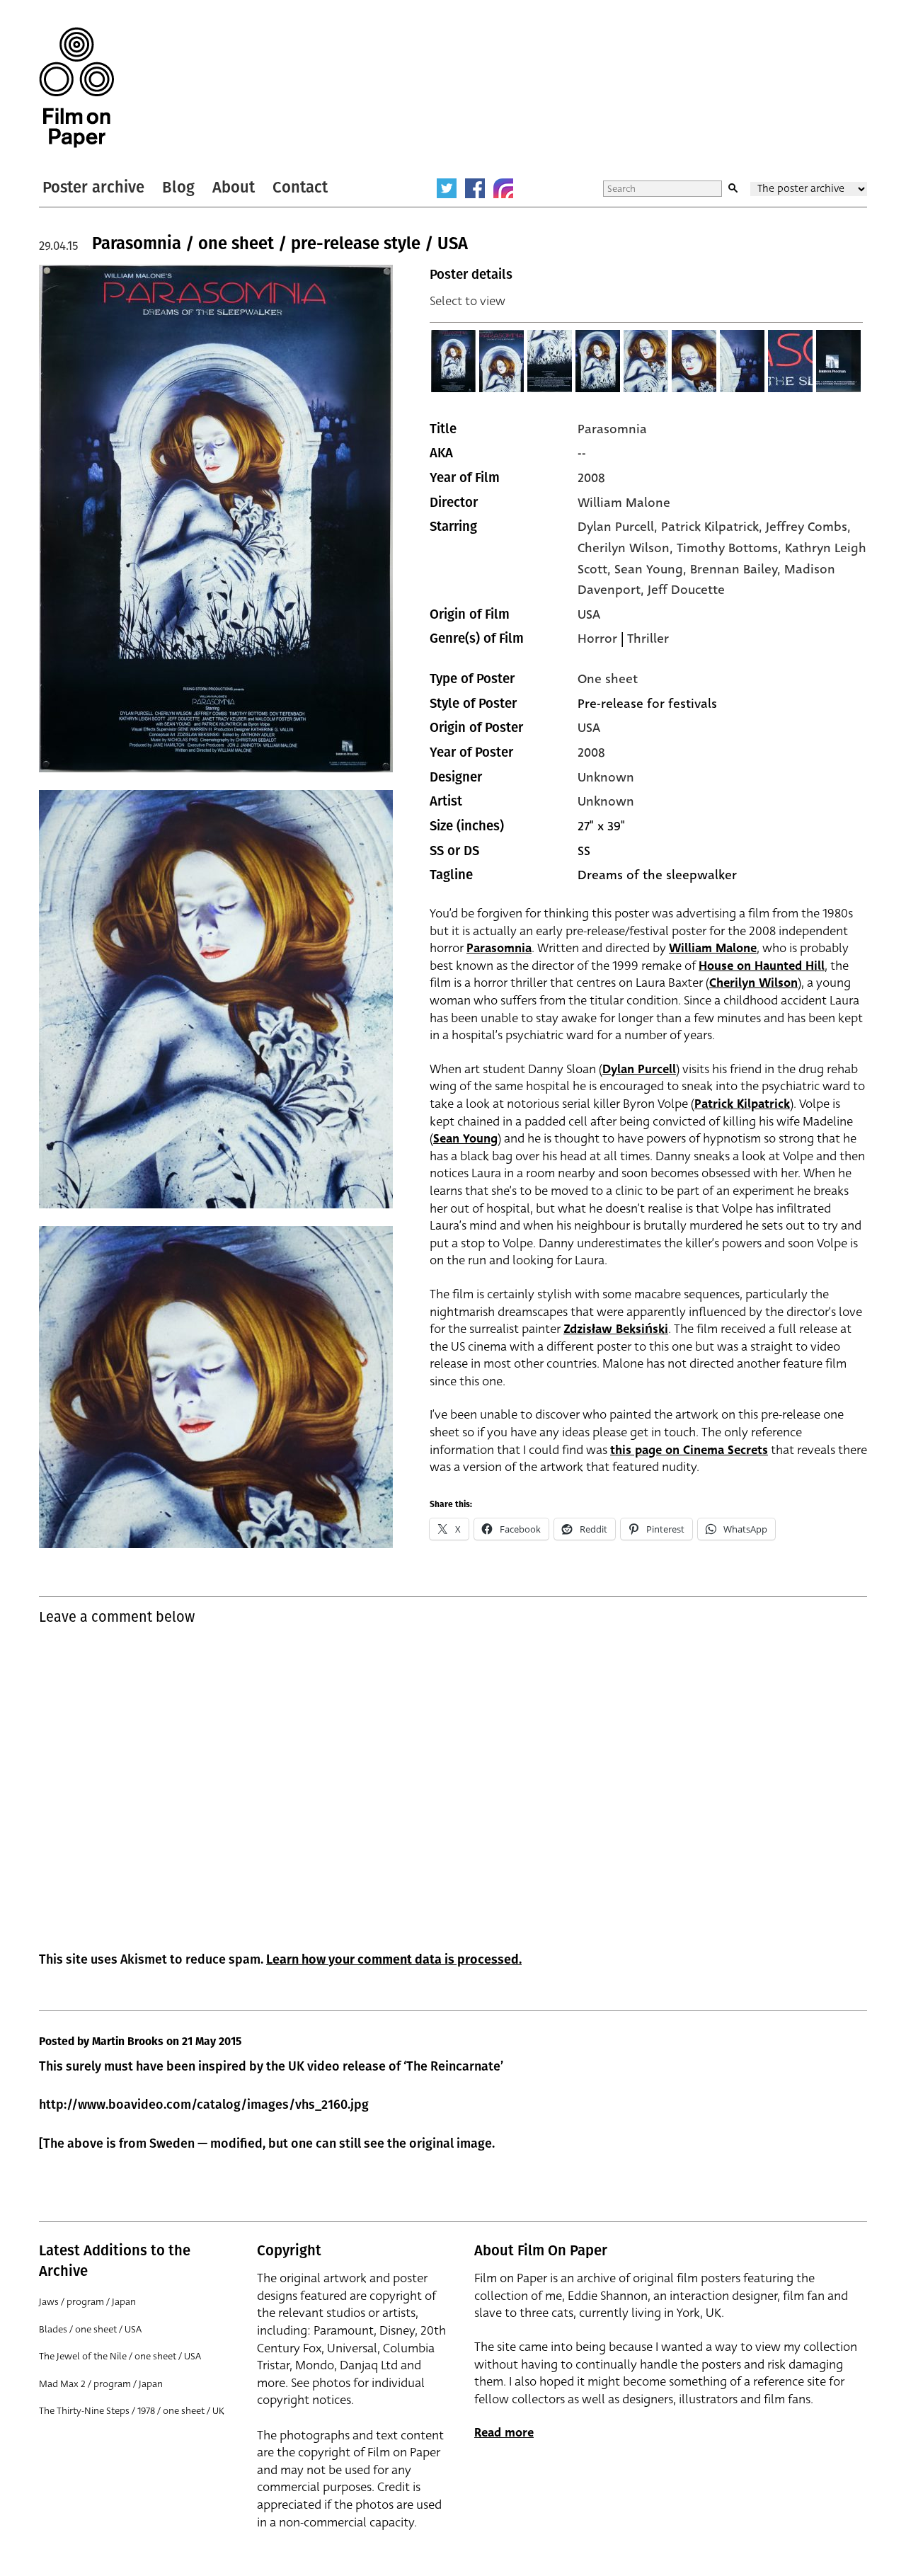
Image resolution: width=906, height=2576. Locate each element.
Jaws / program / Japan (87, 2302)
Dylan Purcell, (619, 527)
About (234, 187)
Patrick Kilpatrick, (713, 527)
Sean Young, (652, 569)
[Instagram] (503, 188)
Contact (300, 187)
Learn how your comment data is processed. (394, 1959)
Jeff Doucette (686, 590)
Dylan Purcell (639, 1069)
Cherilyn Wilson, (627, 548)
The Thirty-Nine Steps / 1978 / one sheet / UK (132, 2411)
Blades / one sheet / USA (90, 2329)
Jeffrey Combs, (808, 527)
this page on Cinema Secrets (689, 1450)
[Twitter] (447, 188)
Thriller (648, 639)
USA (589, 614)
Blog (178, 187)
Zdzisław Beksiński (616, 1329)
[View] (454, 361)
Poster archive (93, 187)
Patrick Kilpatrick (742, 1104)
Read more (504, 2433)
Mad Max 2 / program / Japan (101, 2384)
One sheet (608, 679)
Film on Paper (76, 87)
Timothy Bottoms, (731, 548)
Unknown (606, 777)
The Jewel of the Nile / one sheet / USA (120, 2356)
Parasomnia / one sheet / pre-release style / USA (280, 244)
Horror (597, 639)
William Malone (624, 503)
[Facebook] (475, 188)
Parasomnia (612, 429)
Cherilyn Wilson (753, 983)
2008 (591, 478)
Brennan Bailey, (737, 569)
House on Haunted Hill (762, 966)
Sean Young (465, 1139)
